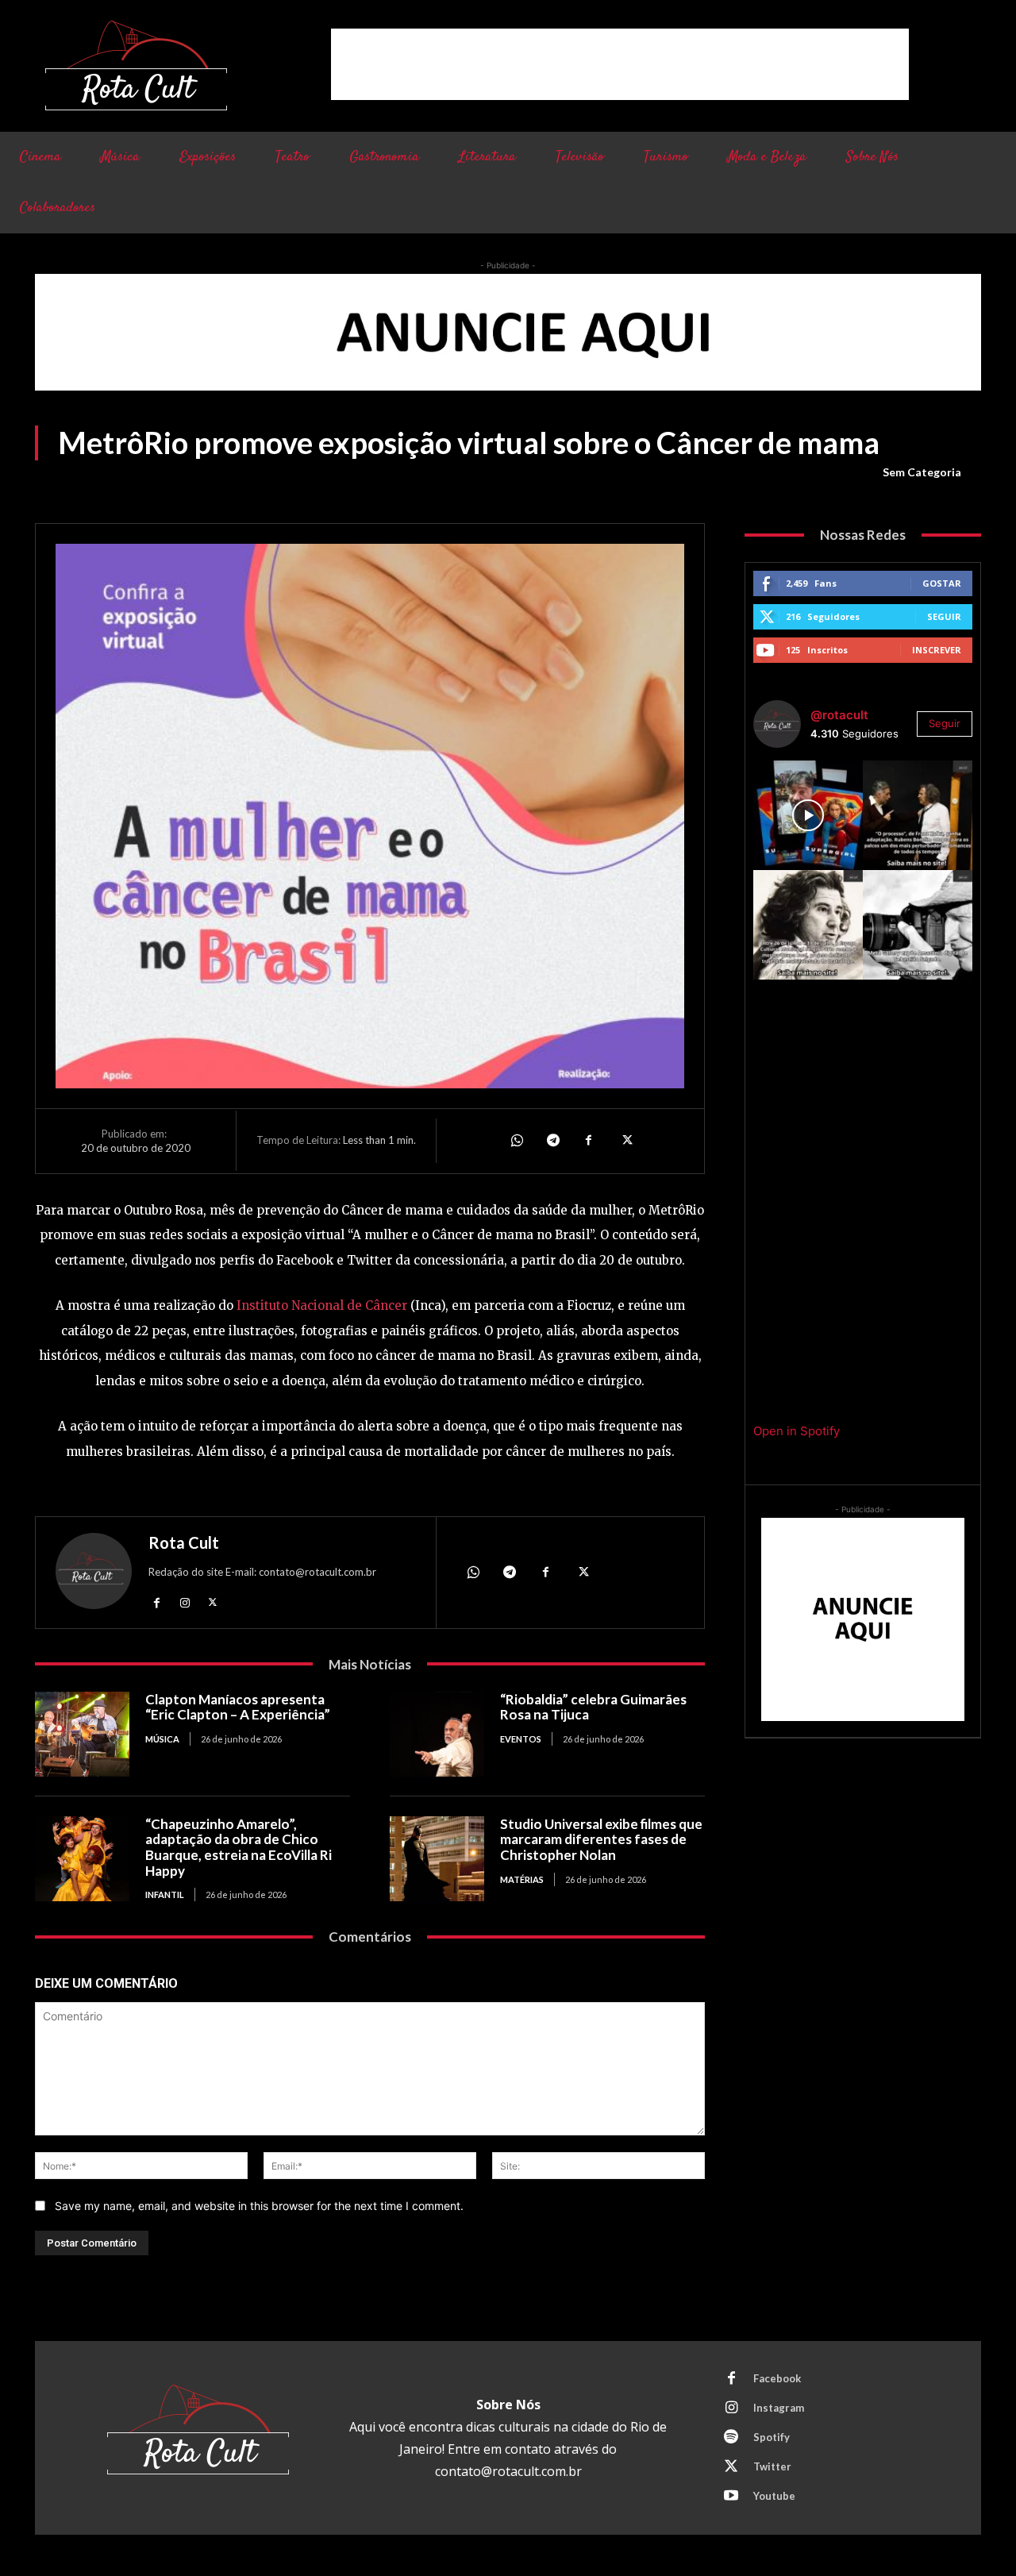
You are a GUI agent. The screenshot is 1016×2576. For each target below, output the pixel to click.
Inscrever (937, 650)
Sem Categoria (922, 472)
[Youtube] (731, 2497)
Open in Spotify (797, 1431)
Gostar (942, 583)
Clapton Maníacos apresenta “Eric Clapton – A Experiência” (238, 1707)
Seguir (944, 616)
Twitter (772, 2466)
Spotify (772, 2437)
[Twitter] (625, 1141)
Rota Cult (184, 1542)
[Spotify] (731, 2438)
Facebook (777, 2378)
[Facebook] (589, 1141)
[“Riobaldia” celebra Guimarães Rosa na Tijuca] (437, 1734)
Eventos (521, 1739)
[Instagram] (185, 1602)
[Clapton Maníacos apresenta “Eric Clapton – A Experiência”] (82, 1734)
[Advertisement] (620, 64)
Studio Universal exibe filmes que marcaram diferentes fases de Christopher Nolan (601, 1839)
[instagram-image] (808, 815)
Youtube (774, 2496)
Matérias (522, 1879)
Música (162, 1739)
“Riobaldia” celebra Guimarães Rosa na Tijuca (593, 1707)
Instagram (779, 2408)
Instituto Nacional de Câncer (322, 1305)
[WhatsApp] (516, 1141)
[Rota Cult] (94, 1575)
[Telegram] (552, 1141)
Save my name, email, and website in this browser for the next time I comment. (259, 2206)
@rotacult (839, 715)
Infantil (165, 1894)
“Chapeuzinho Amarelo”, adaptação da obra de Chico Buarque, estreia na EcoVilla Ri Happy (239, 1847)
